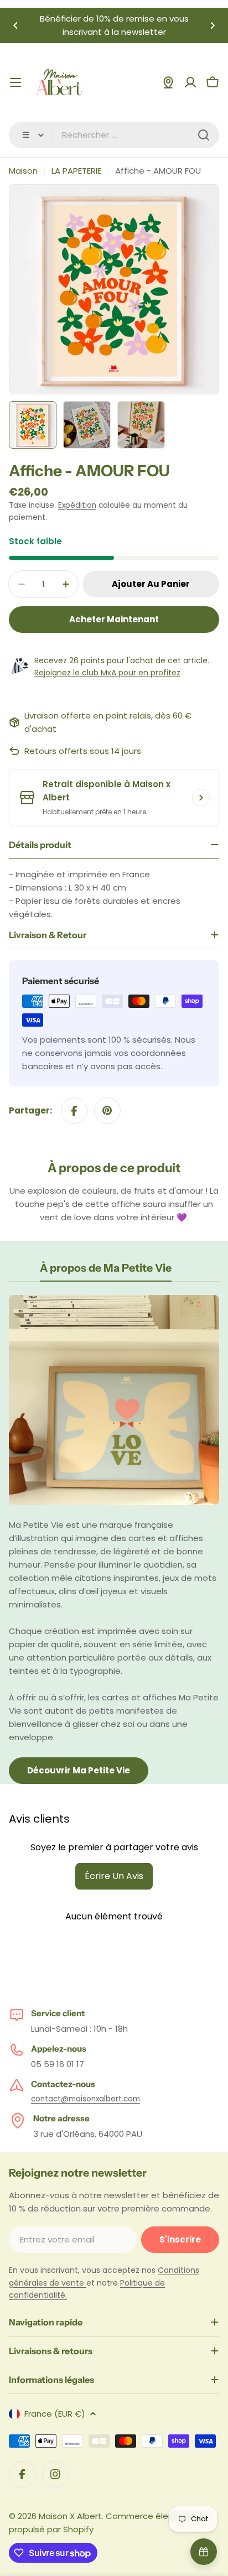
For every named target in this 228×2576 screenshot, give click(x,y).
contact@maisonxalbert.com (85, 2099)
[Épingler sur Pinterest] (107, 1111)
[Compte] (190, 82)
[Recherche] (204, 135)
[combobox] (114, 135)
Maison (23, 171)
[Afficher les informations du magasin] (201, 798)
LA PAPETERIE (76, 171)
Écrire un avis (114, 1876)
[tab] (106, 1271)
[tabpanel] (114, 1539)
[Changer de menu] (15, 82)
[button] (15, 25)
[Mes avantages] (204, 2552)
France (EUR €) (55, 2414)
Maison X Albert (70, 2516)
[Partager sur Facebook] (74, 1111)
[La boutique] (168, 82)
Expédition (77, 505)
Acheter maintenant (114, 619)
